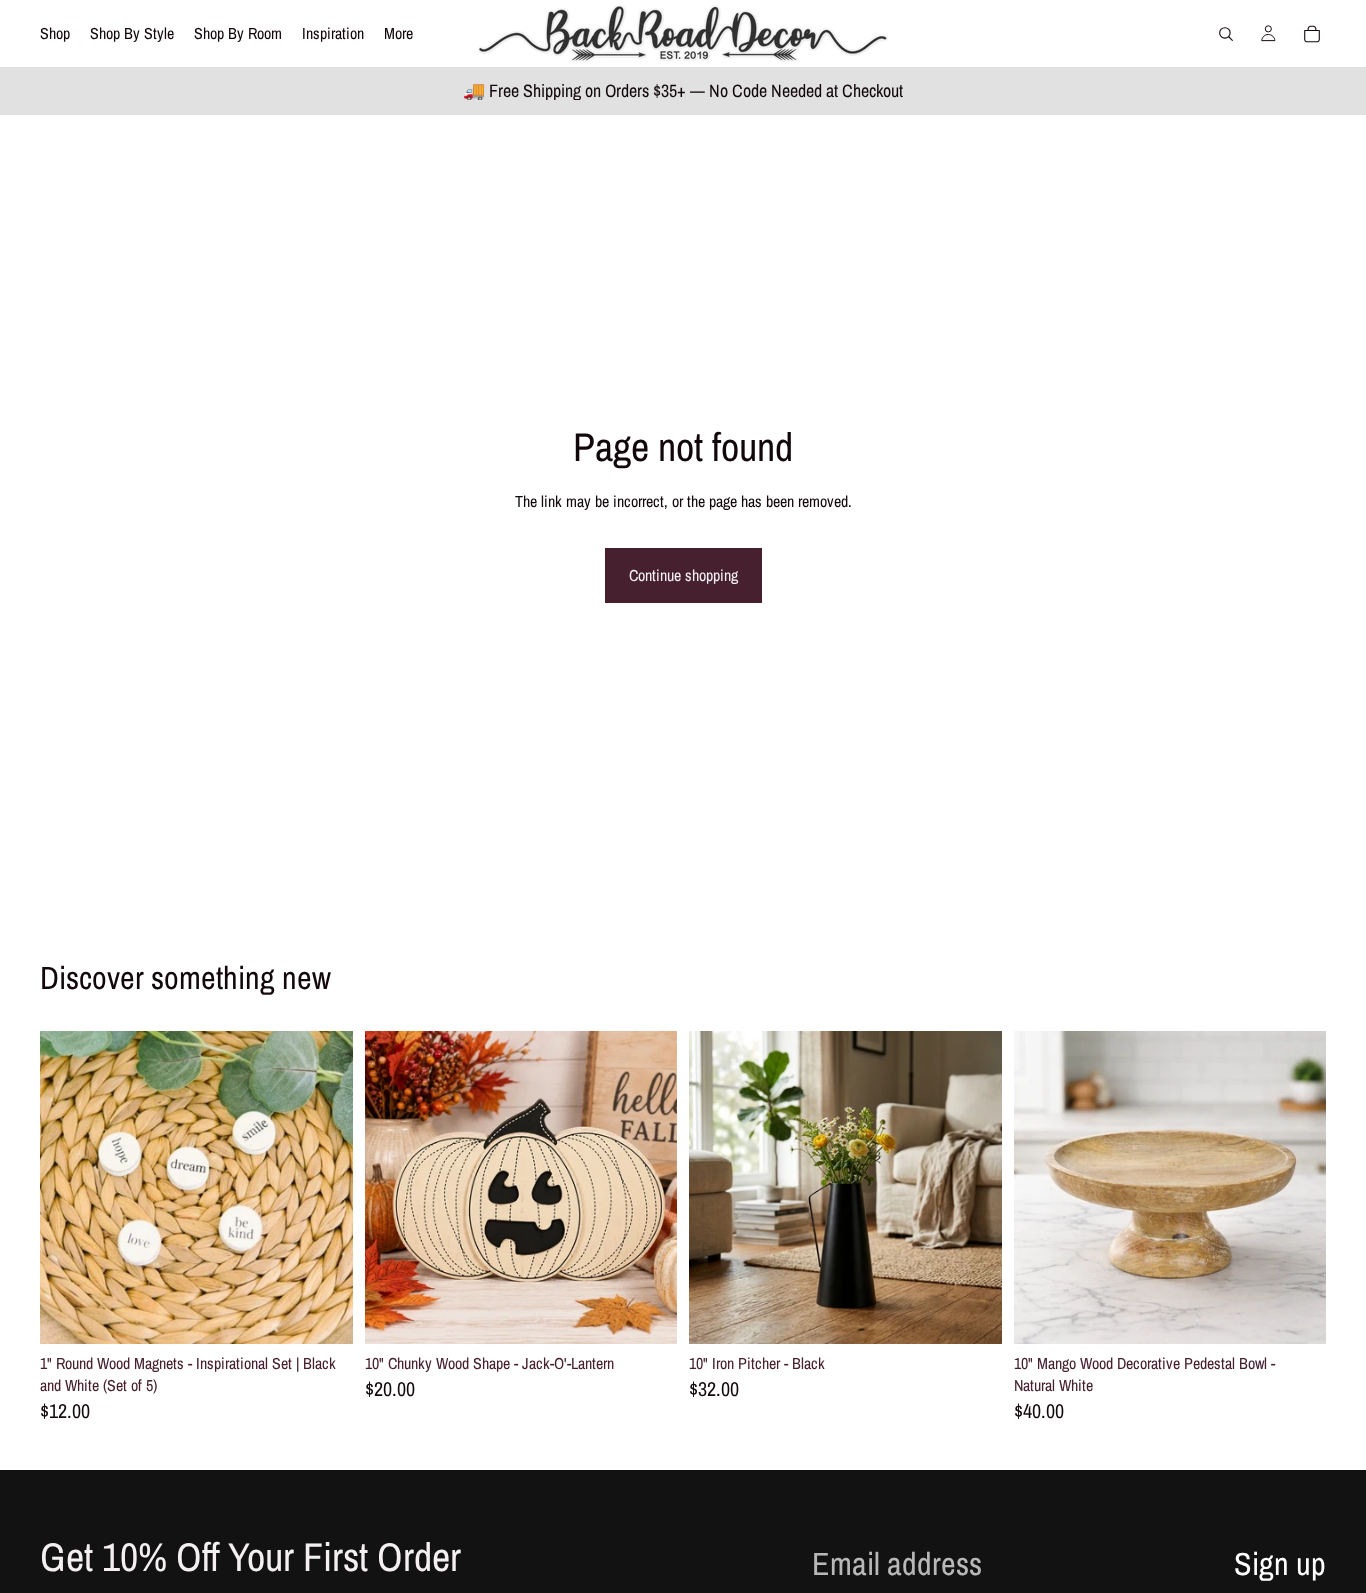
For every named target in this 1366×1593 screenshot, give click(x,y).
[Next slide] (323, 1187)
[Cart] (1312, 34)
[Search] (1226, 34)
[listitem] (398, 33)
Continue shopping (683, 575)
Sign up (1280, 1563)
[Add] (322, 1313)
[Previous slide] (70, 1187)
